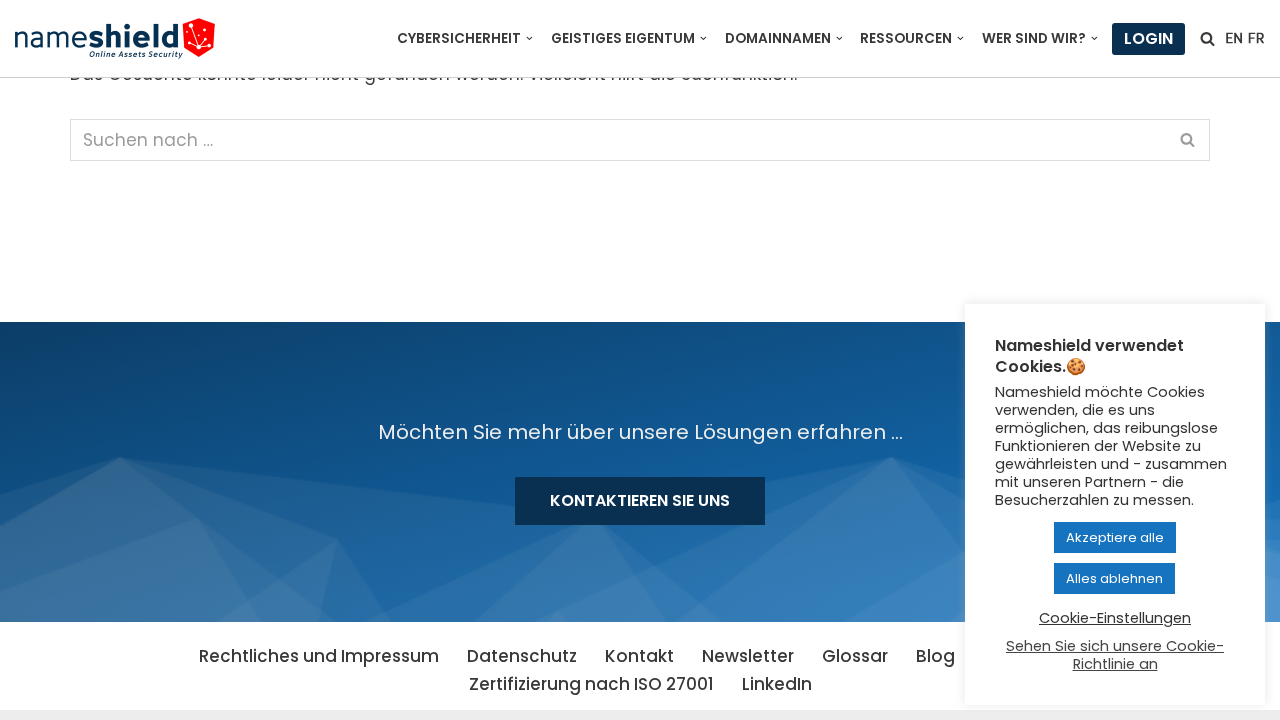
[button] (529, 38)
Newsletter (748, 656)
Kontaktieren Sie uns (640, 500)
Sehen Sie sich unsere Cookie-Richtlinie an (1115, 655)
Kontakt (639, 656)
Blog (935, 656)
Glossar (855, 656)
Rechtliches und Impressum (319, 656)
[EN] (1234, 38)
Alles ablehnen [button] (1114, 578)
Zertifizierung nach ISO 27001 (591, 684)
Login (1148, 38)
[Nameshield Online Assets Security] (115, 38)
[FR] (1256, 38)
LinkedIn (777, 684)
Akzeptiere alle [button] (1115, 537)
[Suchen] (1207, 38)
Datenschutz (522, 656)
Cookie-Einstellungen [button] (1115, 618)
